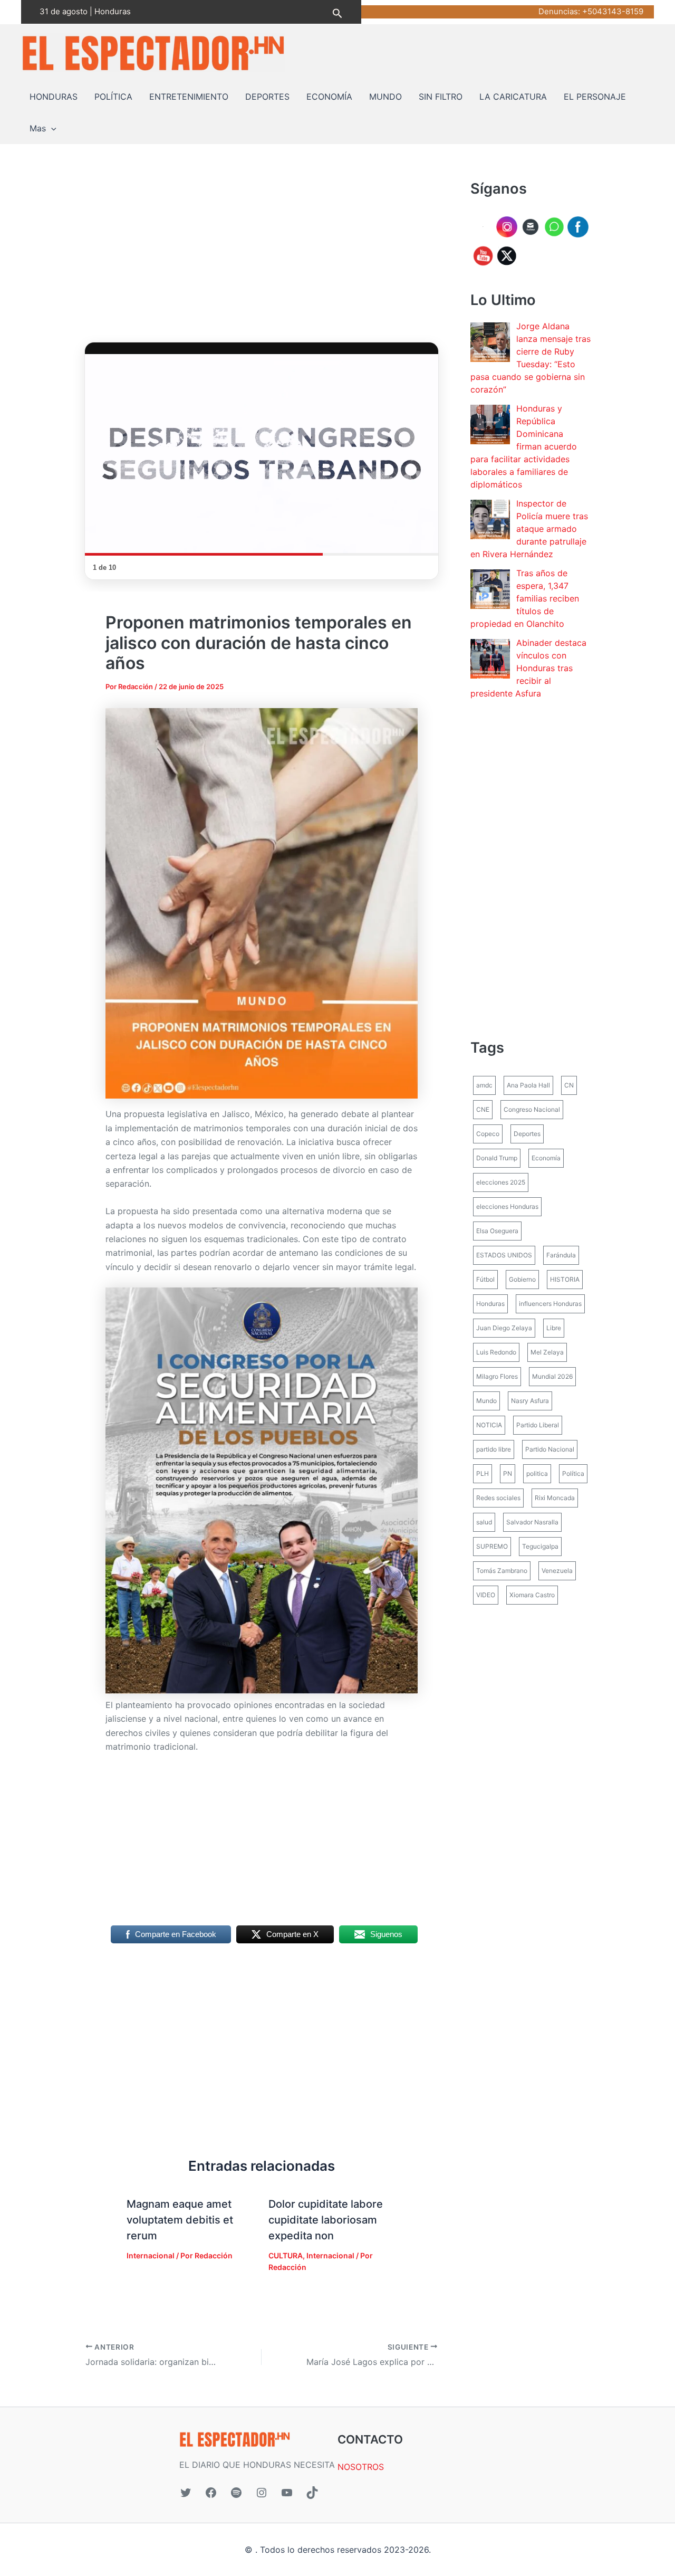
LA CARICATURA (513, 97)
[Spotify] (236, 2493)
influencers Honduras (550, 1304)
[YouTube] (287, 2493)
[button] (337, 12)
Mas (38, 128)
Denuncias (558, 11)
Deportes (527, 1134)
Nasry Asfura (530, 1401)
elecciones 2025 (501, 1182)
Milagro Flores (497, 1376)
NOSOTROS (361, 2467)
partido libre (494, 1449)
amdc (484, 1085)
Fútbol (485, 1279)
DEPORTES (267, 97)
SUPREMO (492, 1546)
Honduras (490, 1304)
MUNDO (385, 97)
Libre (554, 1328)
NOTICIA (489, 1425)
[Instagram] (262, 2493)
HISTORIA (565, 1279)
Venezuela (557, 1571)
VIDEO (486, 1595)
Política (573, 1473)
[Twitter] (186, 2493)
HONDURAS (54, 97)
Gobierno (522, 1279)
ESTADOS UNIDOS (504, 1255)
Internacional (151, 2255)
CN (569, 1085)
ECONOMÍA (329, 97)
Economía (546, 1158)
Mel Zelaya (547, 1352)
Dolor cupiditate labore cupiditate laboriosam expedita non (326, 2220)
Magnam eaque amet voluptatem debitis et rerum (180, 2220)
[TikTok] (312, 2493)
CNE (483, 1109)
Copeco (488, 1134)
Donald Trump (497, 1158)
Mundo (486, 1401)
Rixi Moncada (555, 1498)
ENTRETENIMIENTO (189, 97)
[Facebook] (211, 2493)
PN (508, 1473)
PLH (483, 1473)
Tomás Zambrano (502, 1571)
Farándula (561, 1255)
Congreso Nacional (532, 1109)
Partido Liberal (538, 1425)
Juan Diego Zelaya (504, 1328)
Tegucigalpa (540, 1546)
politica (537, 1473)
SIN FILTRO (441, 97)
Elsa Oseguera (497, 1231)
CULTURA (286, 2255)
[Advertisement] (262, 256)
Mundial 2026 (552, 1376)
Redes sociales (498, 1498)
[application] (51, 128)
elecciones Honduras (507, 1206)
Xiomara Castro (532, 1595)
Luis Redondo (496, 1352)
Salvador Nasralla (532, 1522)
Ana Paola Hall (528, 1085)
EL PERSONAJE (595, 97)
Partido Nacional (550, 1449)
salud (484, 1522)
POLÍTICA (113, 97)
